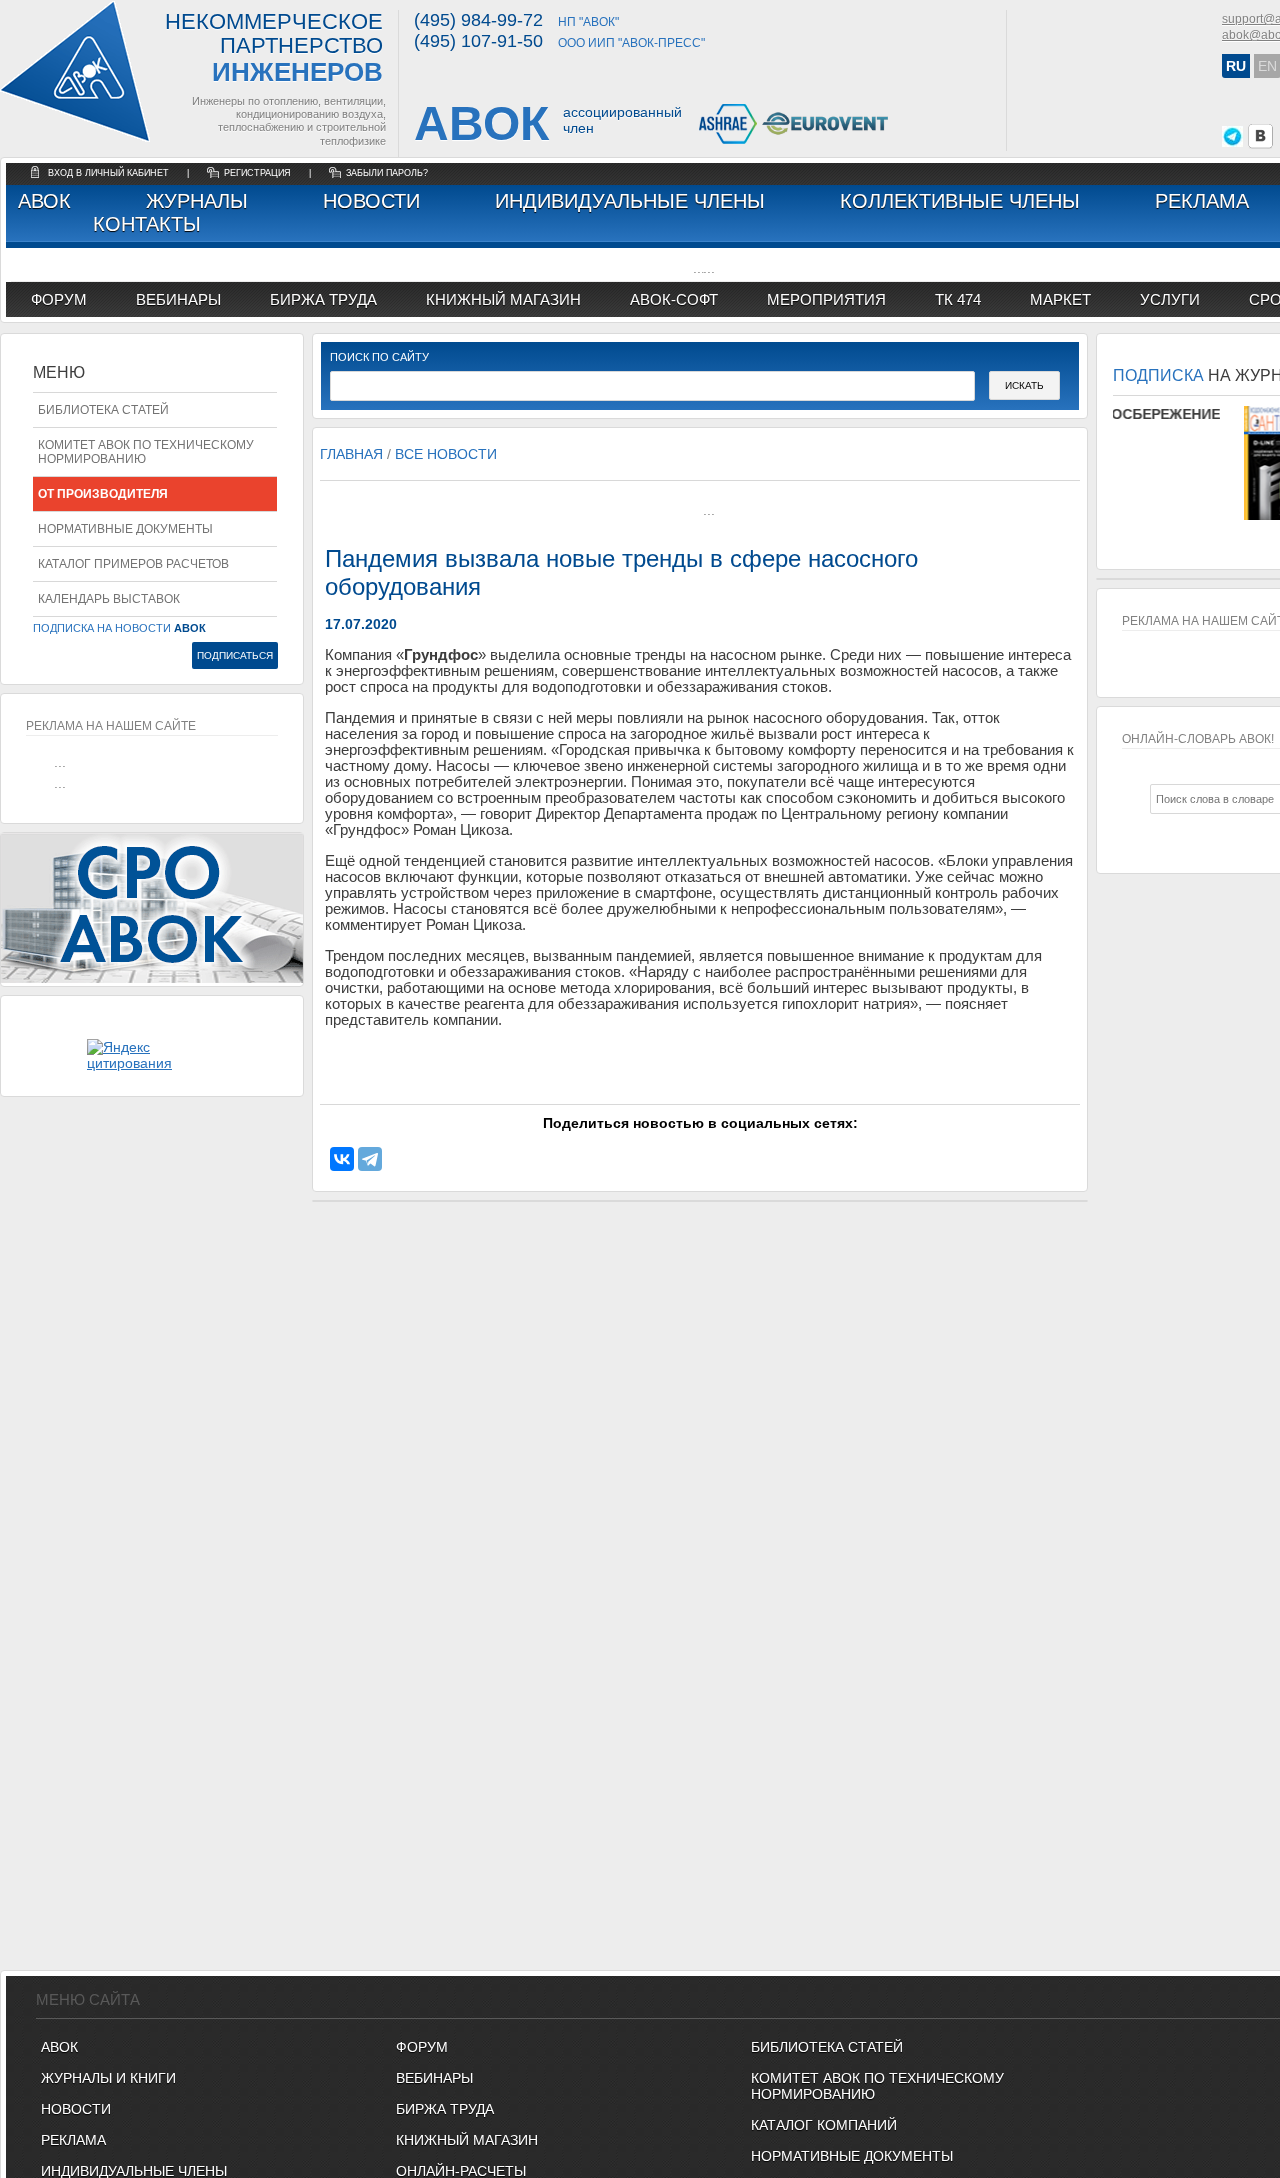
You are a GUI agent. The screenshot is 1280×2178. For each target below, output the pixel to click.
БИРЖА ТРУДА (445, 2109)
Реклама (1202, 201)
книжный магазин (503, 299)
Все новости (446, 454)
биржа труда (323, 299)
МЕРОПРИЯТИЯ (826, 299)
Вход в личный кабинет (110, 173)
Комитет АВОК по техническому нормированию (146, 452)
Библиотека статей (103, 410)
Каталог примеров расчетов (133, 564)
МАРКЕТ (1060, 299)
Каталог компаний (824, 2125)
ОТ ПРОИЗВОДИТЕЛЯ (103, 494)
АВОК (44, 201)
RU (1236, 66)
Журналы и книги (108, 2078)
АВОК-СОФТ (674, 299)
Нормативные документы (125, 529)
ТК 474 (958, 299)
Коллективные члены (960, 201)
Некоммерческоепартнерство (274, 48)
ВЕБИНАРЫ (434, 2078)
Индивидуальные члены (630, 201)
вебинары (178, 299)
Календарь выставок (109, 599)
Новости (371, 201)
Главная (351, 454)
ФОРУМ (59, 299)
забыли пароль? (387, 173)
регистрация (257, 173)
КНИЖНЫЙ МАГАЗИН (467, 2140)
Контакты (147, 224)
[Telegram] (370, 1159)
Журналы (197, 201)
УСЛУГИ (1170, 299)
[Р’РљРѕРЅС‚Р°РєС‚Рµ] (342, 1159)
